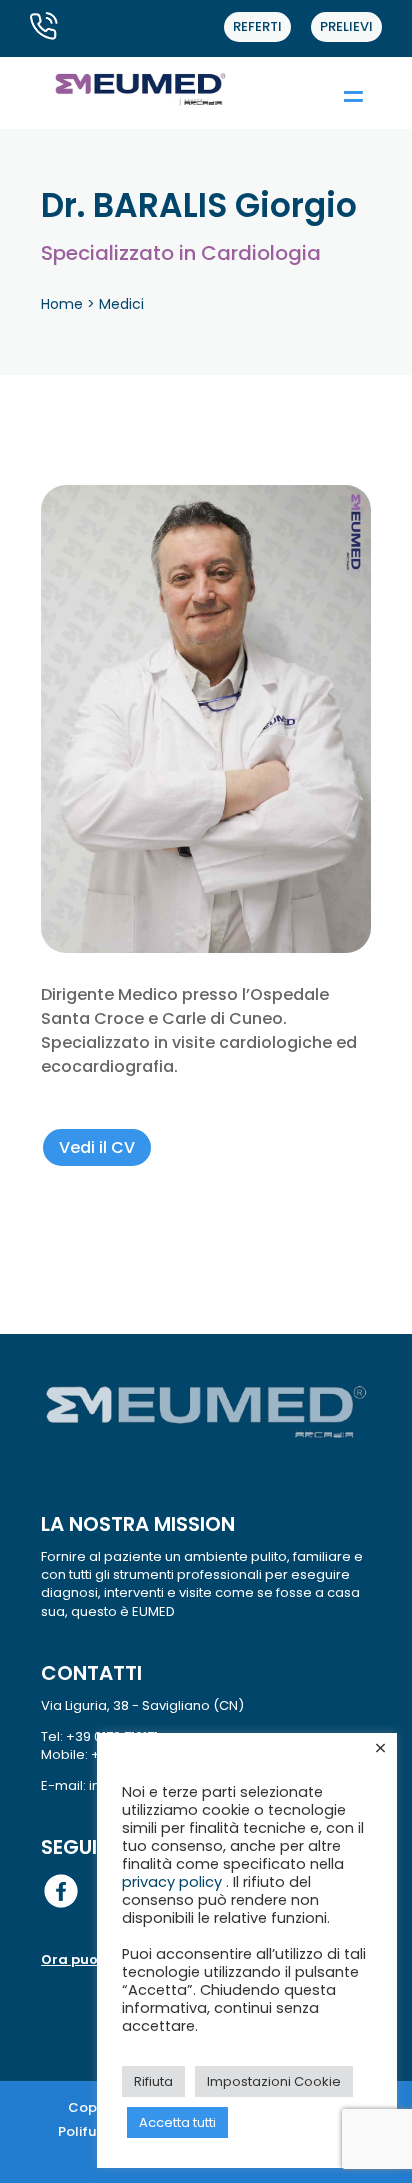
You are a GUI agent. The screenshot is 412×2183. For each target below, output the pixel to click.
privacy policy (174, 1882)
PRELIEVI (346, 26)
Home (62, 304)
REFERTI (257, 26)
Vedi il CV (97, 1147)
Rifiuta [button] (153, 2081)
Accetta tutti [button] (177, 2122)
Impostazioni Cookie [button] (274, 2081)
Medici (121, 304)
